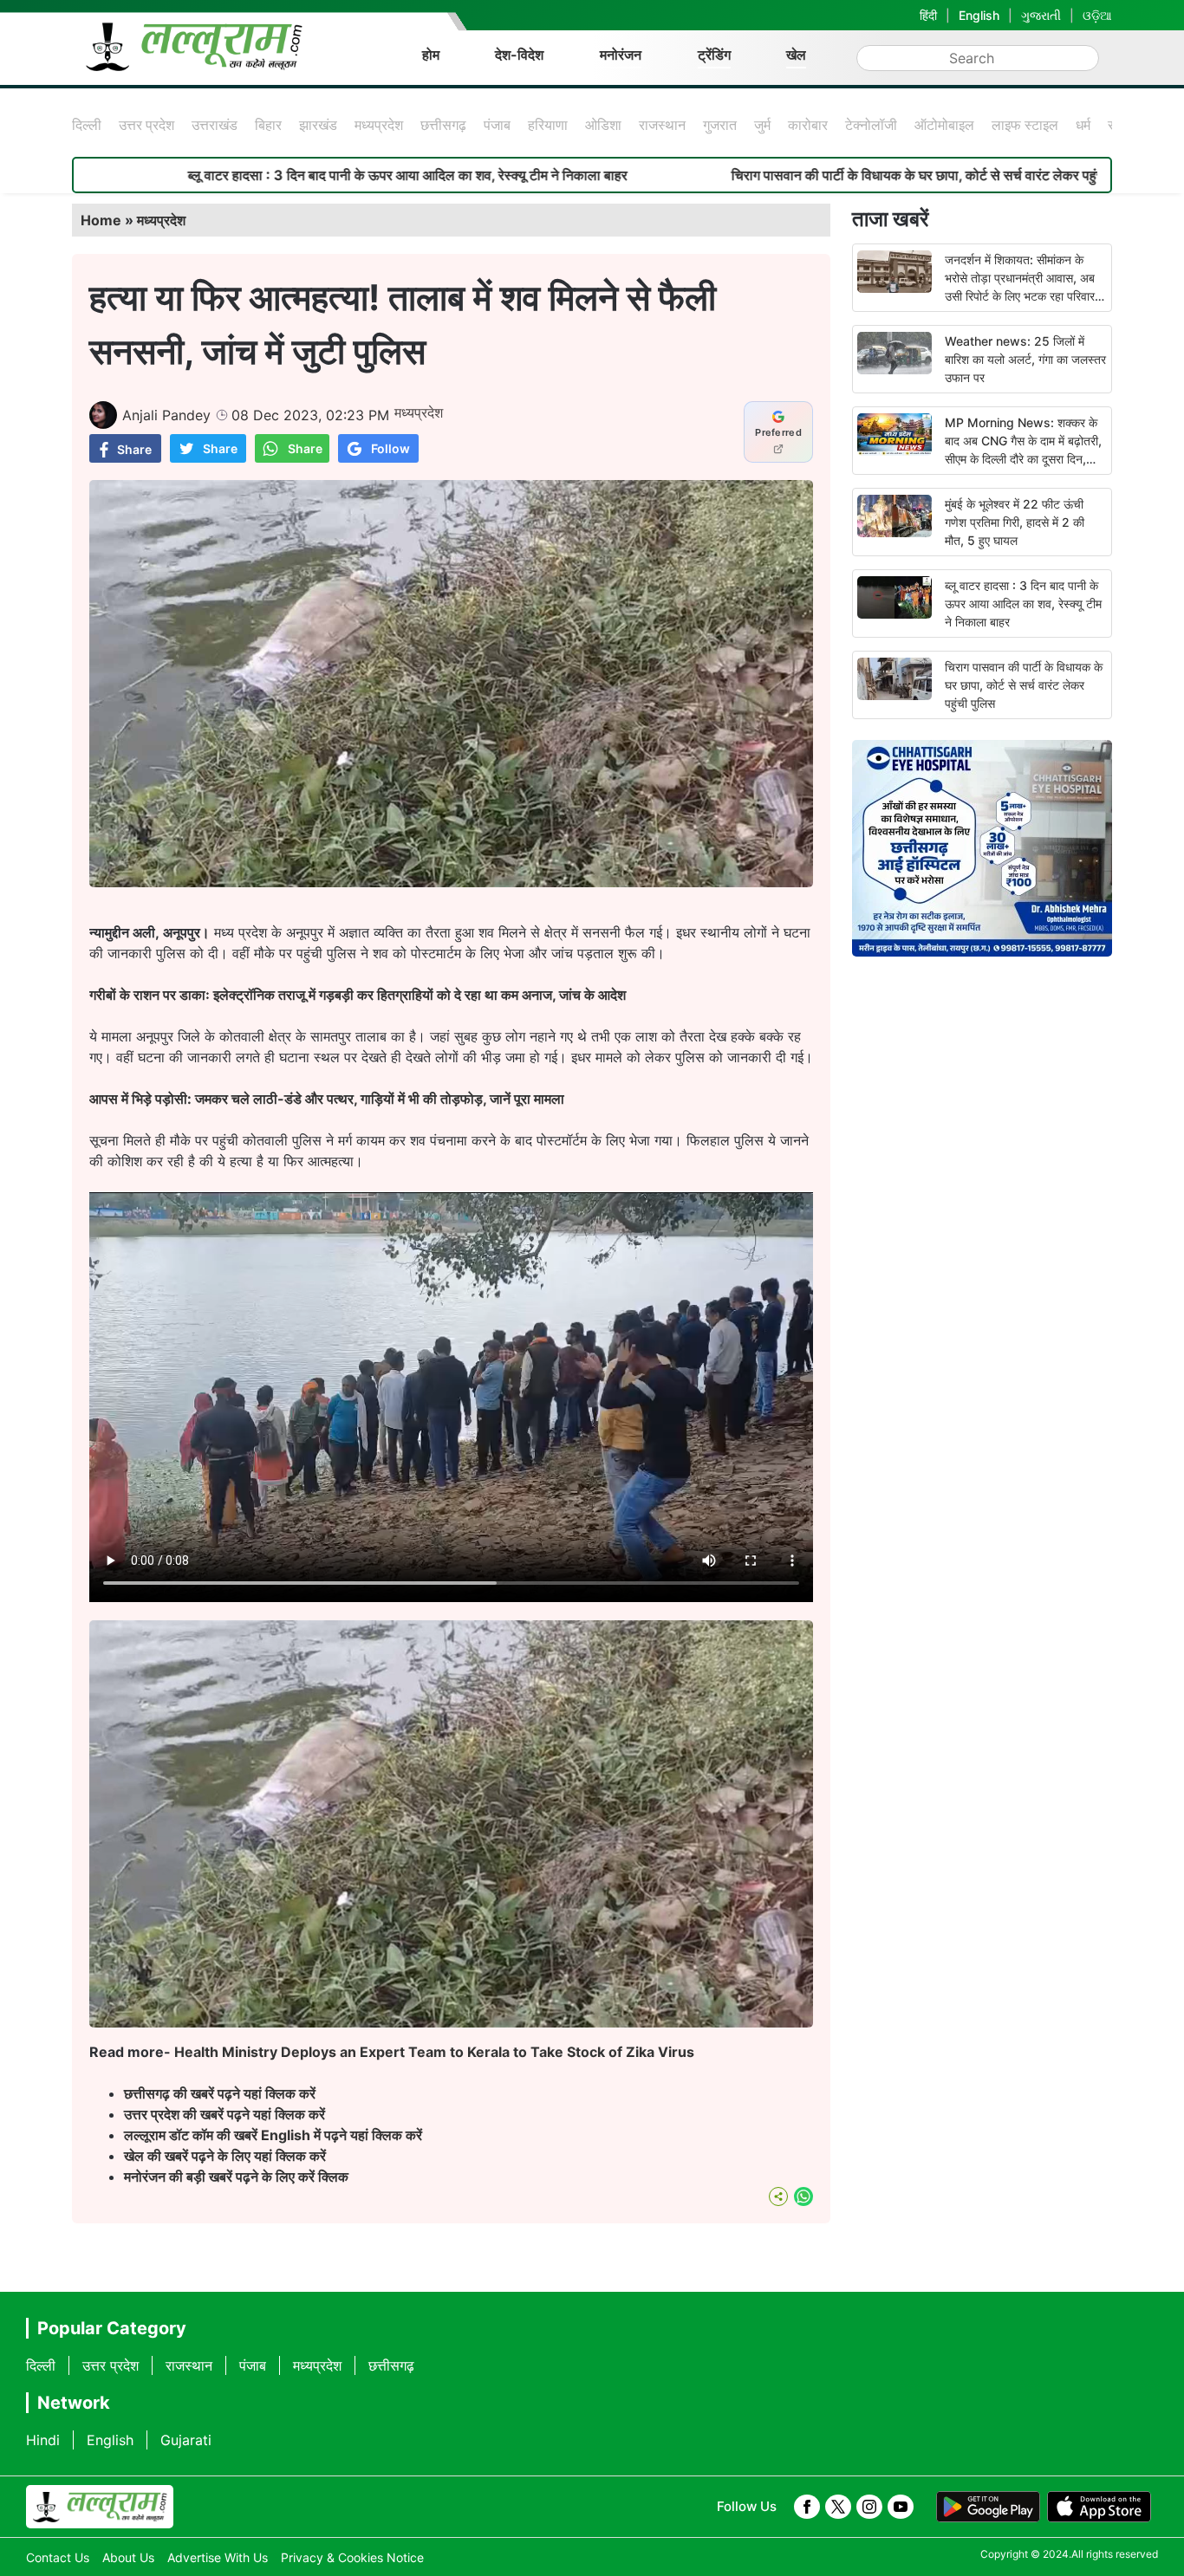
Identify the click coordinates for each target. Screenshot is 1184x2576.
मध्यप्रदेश (379, 125)
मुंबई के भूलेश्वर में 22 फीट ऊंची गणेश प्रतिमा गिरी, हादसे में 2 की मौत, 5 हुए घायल (1015, 522)
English (979, 15)
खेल (796, 55)
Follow (390, 448)
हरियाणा (548, 125)
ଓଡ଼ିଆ (1097, 15)
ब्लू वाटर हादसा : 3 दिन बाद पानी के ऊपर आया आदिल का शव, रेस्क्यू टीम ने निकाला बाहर (265, 175)
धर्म (1083, 125)
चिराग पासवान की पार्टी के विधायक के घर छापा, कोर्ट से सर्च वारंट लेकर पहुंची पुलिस (794, 175)
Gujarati (186, 2440)
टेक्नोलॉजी (871, 125)
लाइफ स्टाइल (1025, 125)
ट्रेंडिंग (714, 55)
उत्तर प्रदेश (146, 125)
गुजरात (720, 125)
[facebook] (807, 2507)
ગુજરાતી (1041, 15)
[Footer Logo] (100, 2507)
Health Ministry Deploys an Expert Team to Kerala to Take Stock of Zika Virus (434, 2052)
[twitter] (838, 2507)
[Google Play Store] (988, 2507)
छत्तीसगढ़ (443, 125)
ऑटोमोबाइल (944, 125)
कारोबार (808, 125)
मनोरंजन (621, 55)
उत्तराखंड (215, 125)
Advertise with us (218, 2557)
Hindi (43, 2440)
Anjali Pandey (166, 415)
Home (101, 220)
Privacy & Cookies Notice (352, 2557)
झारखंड (318, 125)
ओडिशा (603, 125)
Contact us (58, 2557)
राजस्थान (662, 125)
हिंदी (928, 15)
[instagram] (869, 2507)
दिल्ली (87, 125)
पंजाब (497, 125)
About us (128, 2557)
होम (431, 55)
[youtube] (901, 2507)
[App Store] (1099, 2507)
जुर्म (762, 125)
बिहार (268, 125)
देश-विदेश (519, 55)
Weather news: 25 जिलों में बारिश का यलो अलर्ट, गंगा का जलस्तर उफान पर (1025, 359)
